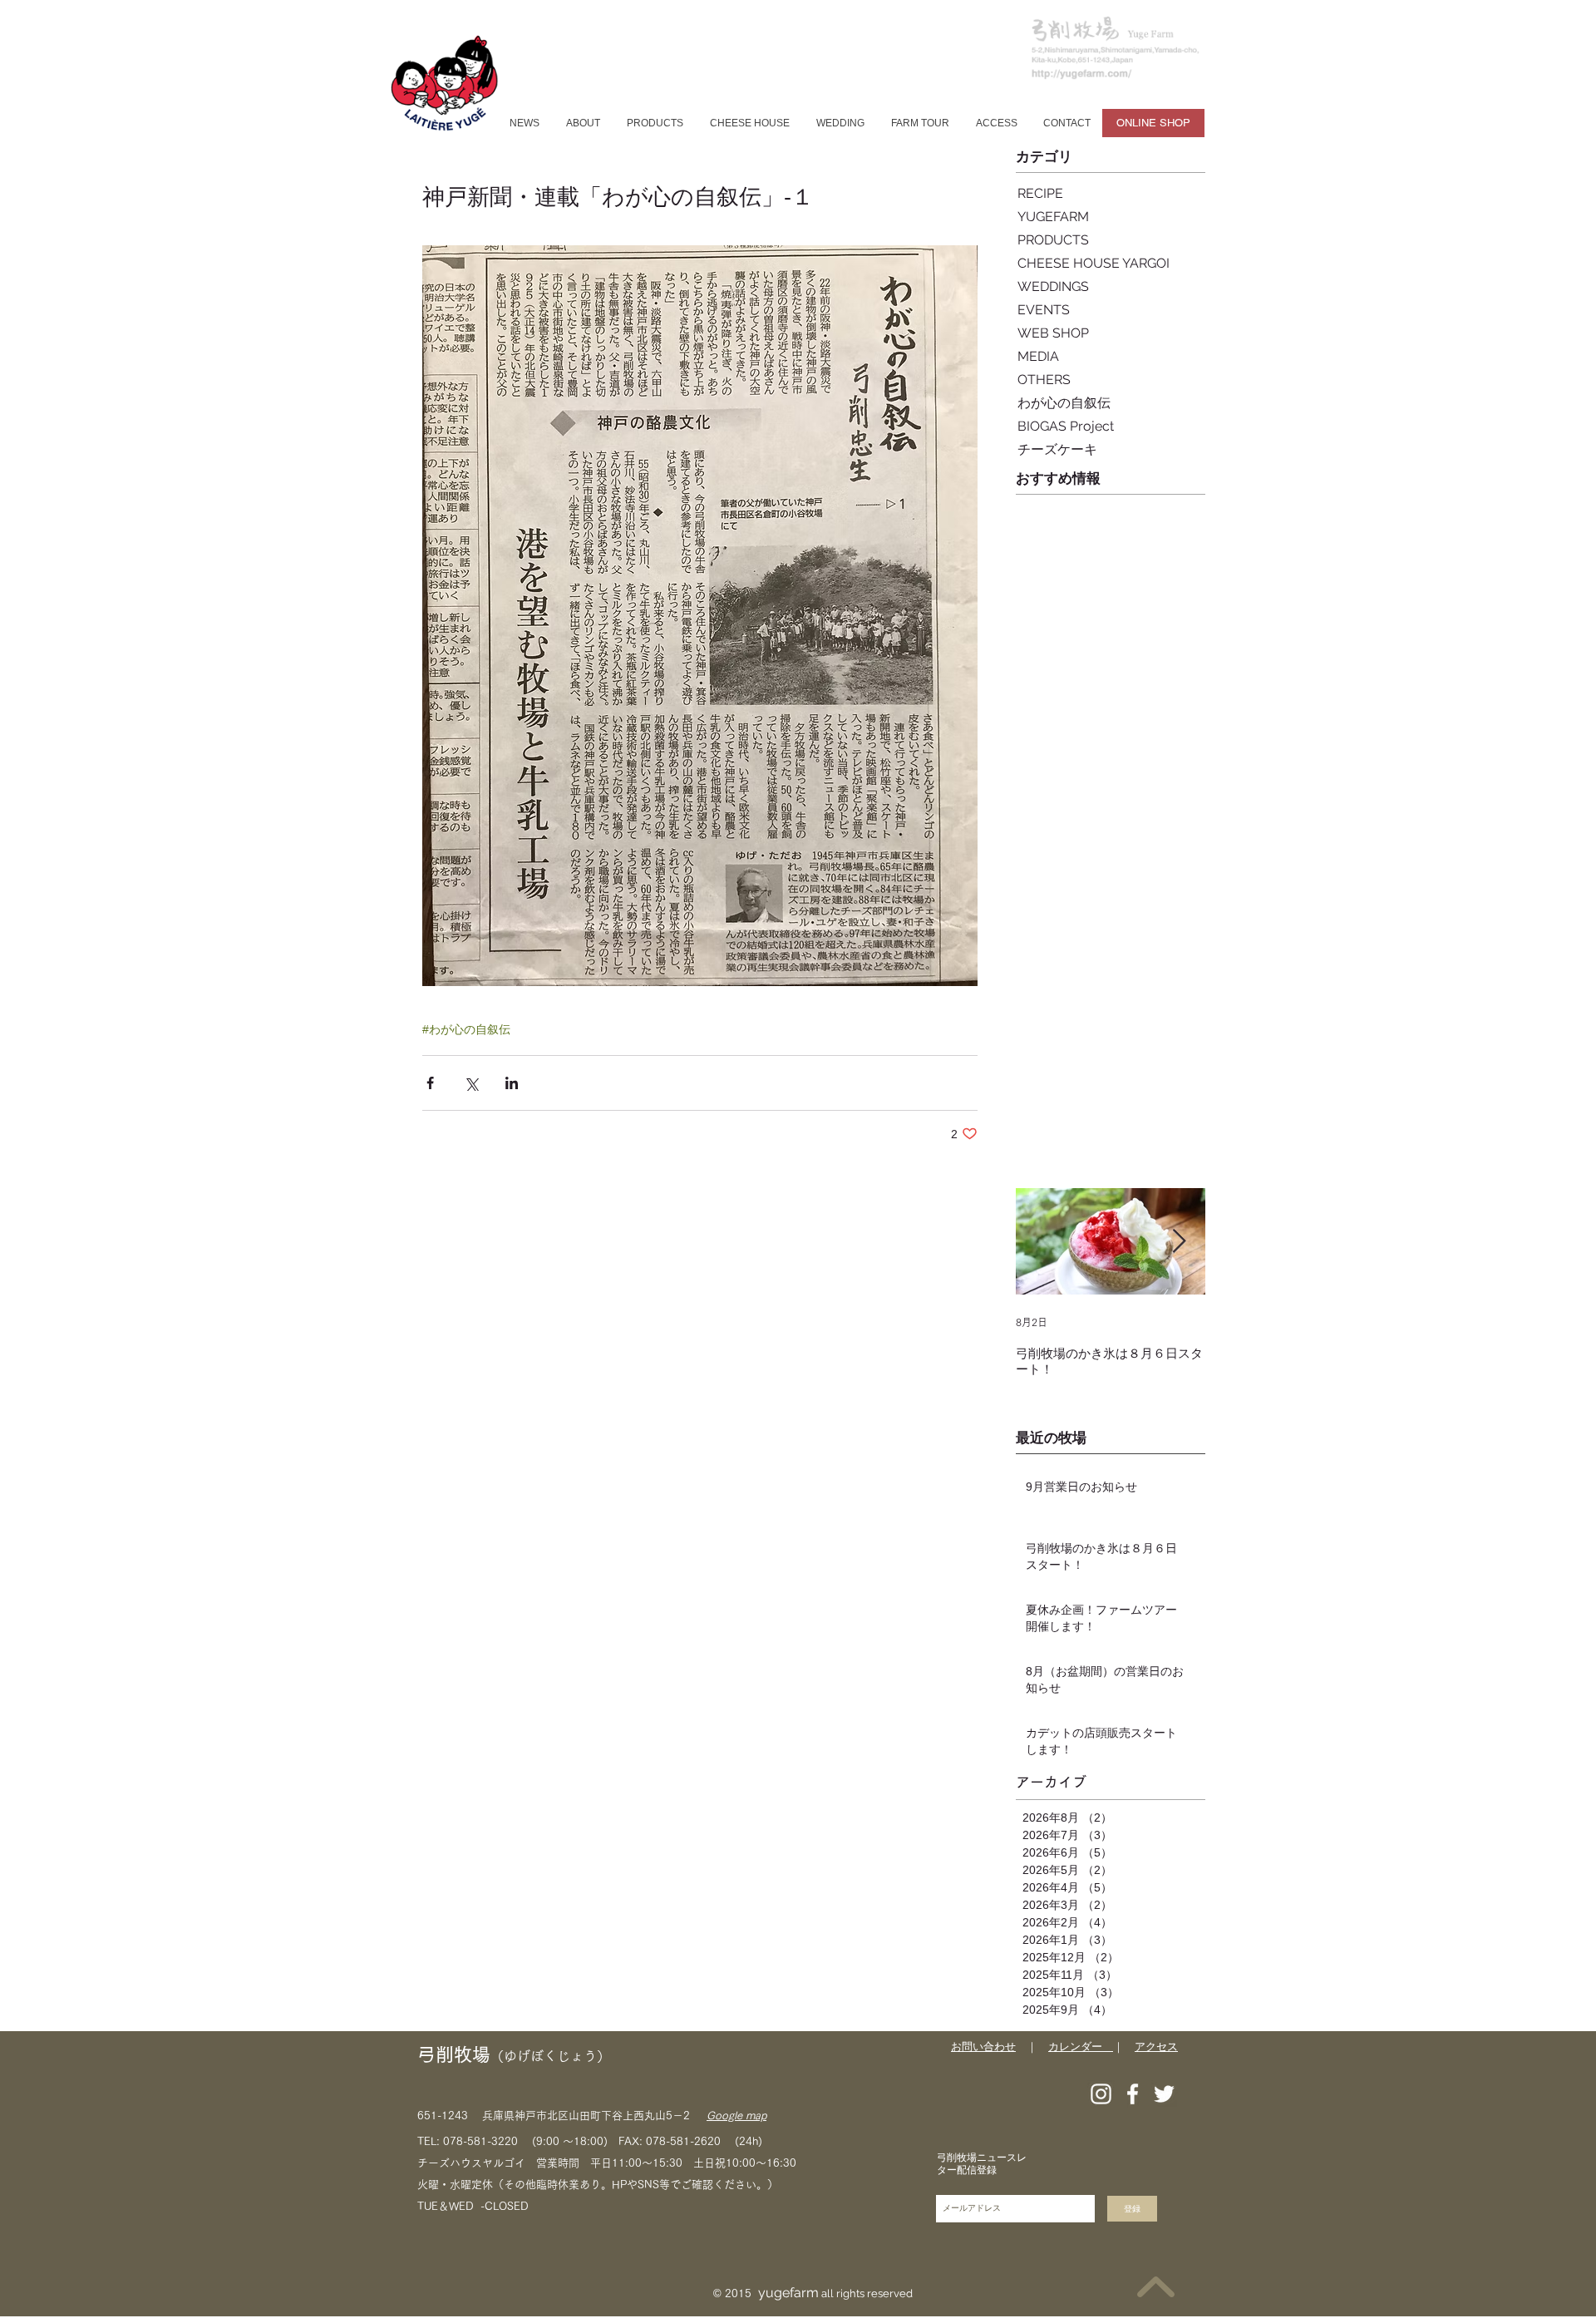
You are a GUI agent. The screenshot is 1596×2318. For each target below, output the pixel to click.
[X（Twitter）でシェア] (471, 1083)
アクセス (1156, 2047)
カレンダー (1081, 2047)
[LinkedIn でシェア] (512, 1083)
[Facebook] (1133, 2094)
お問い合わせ (983, 2047)
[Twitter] (1164, 2094)
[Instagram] (1101, 2094)
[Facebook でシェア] (430, 1083)
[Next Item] (1179, 1242)
